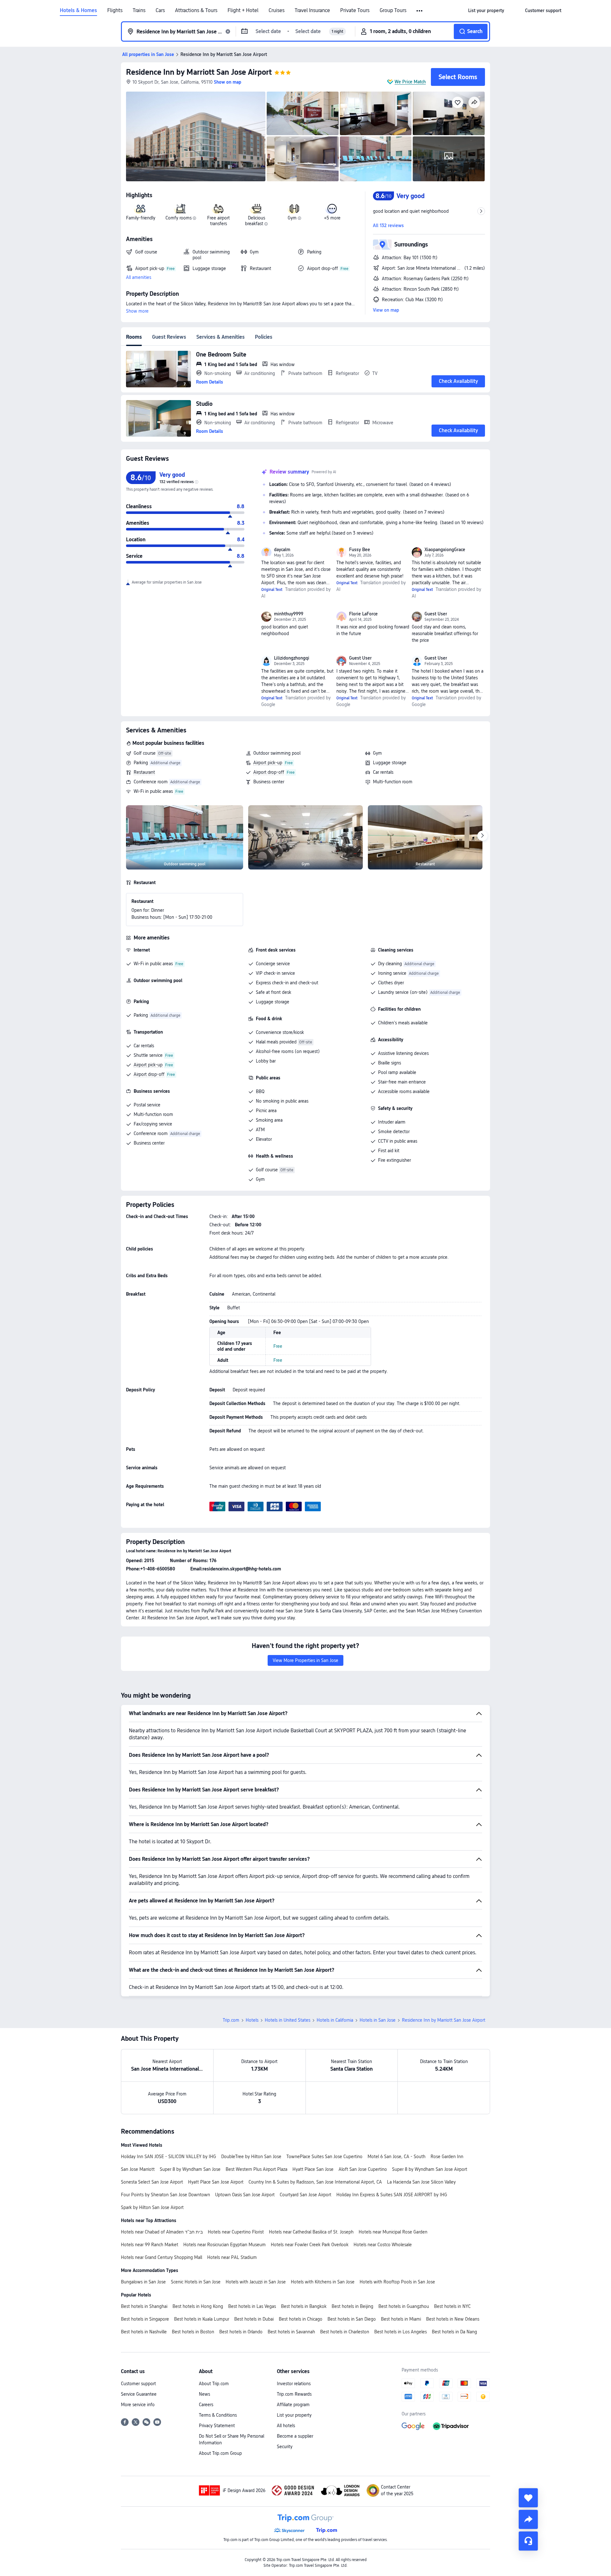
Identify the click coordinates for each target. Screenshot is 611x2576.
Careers (206, 2405)
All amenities (139, 277)
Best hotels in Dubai (254, 2319)
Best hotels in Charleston (345, 2332)
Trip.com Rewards (294, 2394)
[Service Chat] (528, 2541)
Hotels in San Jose (378, 2020)
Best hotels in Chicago (301, 2319)
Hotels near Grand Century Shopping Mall (162, 2257)
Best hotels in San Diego (352, 2319)
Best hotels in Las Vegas (252, 2306)
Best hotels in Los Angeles (400, 2332)
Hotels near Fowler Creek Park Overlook (310, 2245)
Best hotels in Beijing (352, 2306)
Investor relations (294, 2384)
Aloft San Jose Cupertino (363, 2169)
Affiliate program (293, 2405)
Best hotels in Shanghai (144, 2306)
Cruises (277, 10)
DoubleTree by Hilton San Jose (251, 2157)
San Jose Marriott (138, 2169)
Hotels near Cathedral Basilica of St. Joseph (311, 2232)
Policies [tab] (264, 337)
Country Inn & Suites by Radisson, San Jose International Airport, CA (315, 2182)
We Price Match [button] (410, 82)
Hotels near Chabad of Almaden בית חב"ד (162, 2232)
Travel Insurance (312, 10)
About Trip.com (214, 2384)
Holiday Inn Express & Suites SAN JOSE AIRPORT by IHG (392, 2195)
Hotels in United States (288, 2020)
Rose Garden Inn (447, 2157)
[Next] (482, 836)
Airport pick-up (268, 763)
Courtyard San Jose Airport (305, 2195)
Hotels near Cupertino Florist (236, 2232)
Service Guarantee (139, 2394)
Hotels (252, 2020)
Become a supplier (295, 2436)
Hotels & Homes (78, 10)
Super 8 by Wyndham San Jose (190, 2169)
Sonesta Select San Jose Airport (152, 2182)
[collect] (528, 2498)
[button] (420, 11)
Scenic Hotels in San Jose (196, 2282)
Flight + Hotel (243, 10)
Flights (115, 10)
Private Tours (355, 10)
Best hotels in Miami (401, 2319)
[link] (486, 10)
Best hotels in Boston (193, 2332)
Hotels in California (335, 2020)
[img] (196, 136)
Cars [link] (160, 10)
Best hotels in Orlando (241, 2332)
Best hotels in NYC (452, 2306)
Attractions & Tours (196, 10)
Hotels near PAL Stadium (232, 2257)
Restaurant (144, 772)
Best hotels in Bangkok (304, 2306)
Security (285, 2447)
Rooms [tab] (134, 337)
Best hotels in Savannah (291, 2332)
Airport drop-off (269, 772)
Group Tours (393, 10)
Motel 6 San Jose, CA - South (397, 2157)
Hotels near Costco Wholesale (383, 2245)
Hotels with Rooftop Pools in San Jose (397, 2282)
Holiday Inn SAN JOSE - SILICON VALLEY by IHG (169, 2157)
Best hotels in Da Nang (454, 2332)
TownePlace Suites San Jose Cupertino (324, 2157)
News (204, 2394)
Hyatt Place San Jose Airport (216, 2182)
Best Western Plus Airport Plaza (256, 2169)
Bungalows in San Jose (143, 2282)
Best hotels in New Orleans (453, 2319)
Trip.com (231, 2020)
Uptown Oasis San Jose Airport (245, 2195)
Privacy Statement (217, 2426)
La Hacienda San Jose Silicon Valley (421, 2182)
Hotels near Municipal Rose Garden (393, 2232)
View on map (386, 310)
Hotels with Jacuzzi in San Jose (256, 2282)
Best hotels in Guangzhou (404, 2306)
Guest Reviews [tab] (169, 337)
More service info (138, 2405)
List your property (294, 2415)
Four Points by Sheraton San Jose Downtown (165, 2195)
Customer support (138, 2384)
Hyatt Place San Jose (313, 2169)
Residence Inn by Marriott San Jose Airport (199, 72)
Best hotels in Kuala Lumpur (202, 2319)
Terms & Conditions (218, 2415)
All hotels (286, 2426)
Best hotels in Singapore (145, 2319)
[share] (528, 2519)
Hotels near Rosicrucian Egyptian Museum (225, 2245)
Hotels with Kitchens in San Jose (323, 2282)
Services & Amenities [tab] (221, 337)
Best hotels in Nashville (144, 2332)
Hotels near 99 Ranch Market (150, 2245)
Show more (137, 311)
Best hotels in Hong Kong (198, 2306)
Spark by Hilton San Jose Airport (152, 2207)
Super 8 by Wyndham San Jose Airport (430, 2169)
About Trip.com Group (220, 2453)
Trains (139, 10)
